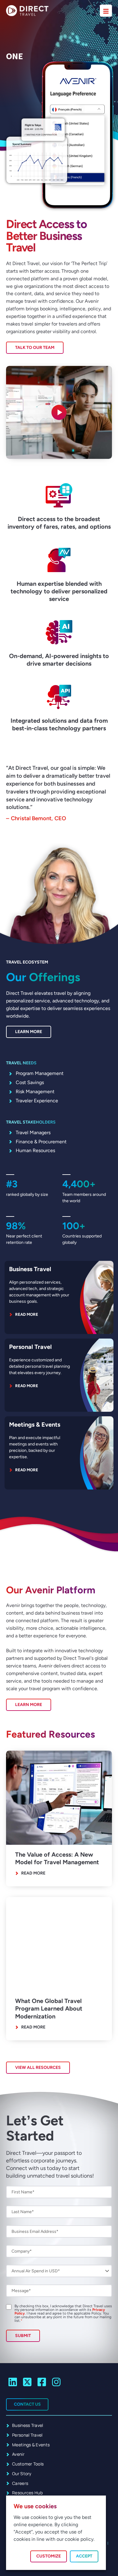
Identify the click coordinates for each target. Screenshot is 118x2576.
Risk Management (35, 1092)
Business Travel (30, 1269)
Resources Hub (27, 2493)
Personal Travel (30, 1347)
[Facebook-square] (42, 2382)
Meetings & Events (35, 1424)
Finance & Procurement (41, 1142)
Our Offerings (43, 977)
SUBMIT (23, 2336)
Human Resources (35, 1150)
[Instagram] (56, 2382)
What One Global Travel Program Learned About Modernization (49, 2009)
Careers (20, 2483)
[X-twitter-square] (27, 2382)
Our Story (22, 2474)
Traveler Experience (37, 1101)
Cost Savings (30, 1082)
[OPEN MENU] (106, 11)
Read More (33, 1873)
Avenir (18, 2454)
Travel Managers (33, 1133)
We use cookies (35, 2506)
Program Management (40, 1073)
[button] (59, 412)
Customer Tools (28, 2464)
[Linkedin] (13, 2382)
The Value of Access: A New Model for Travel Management (57, 1858)
